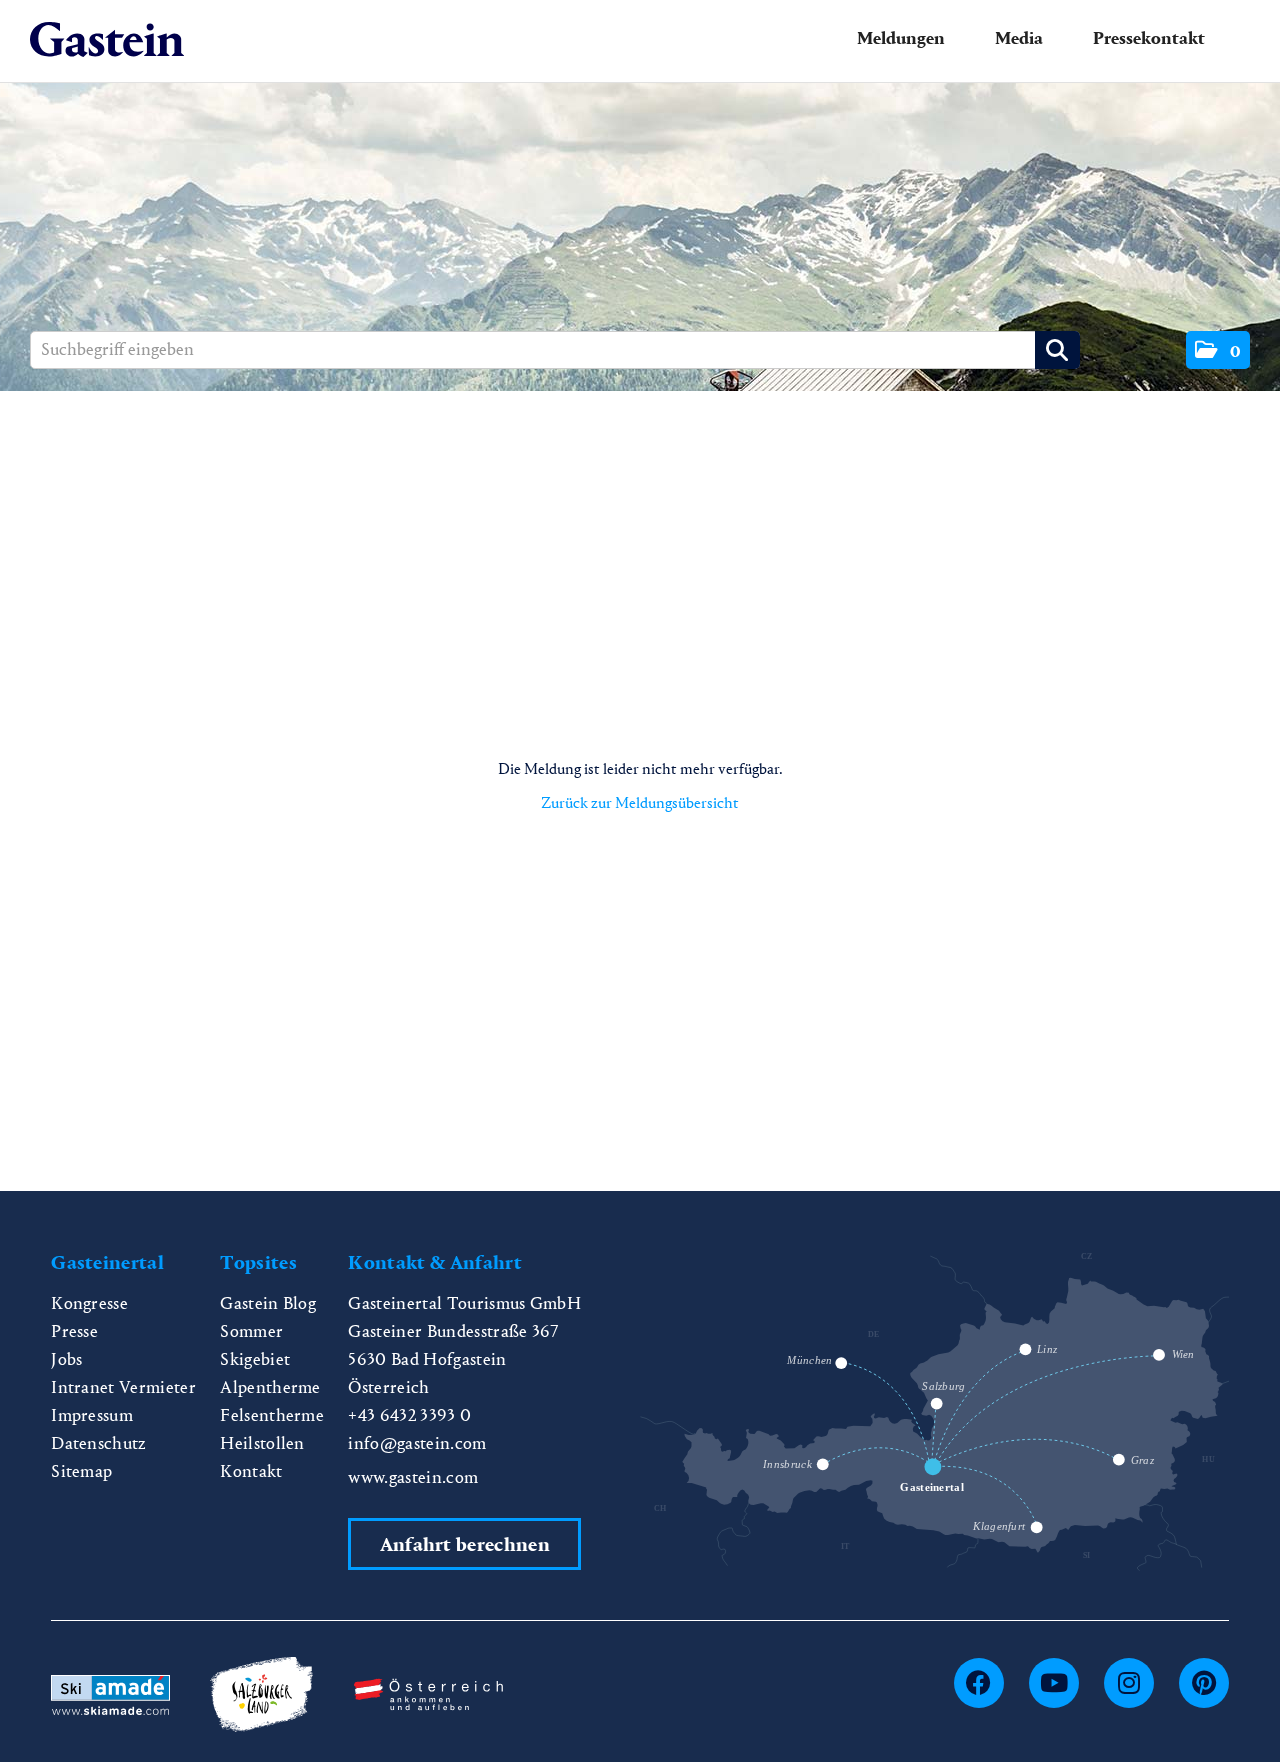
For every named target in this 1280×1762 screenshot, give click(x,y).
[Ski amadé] (110, 1692)
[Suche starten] (1057, 350)
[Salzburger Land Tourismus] (262, 1692)
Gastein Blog (268, 1303)
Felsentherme (272, 1415)
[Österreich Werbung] (429, 1692)
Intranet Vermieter (123, 1387)
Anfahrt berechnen (465, 1544)
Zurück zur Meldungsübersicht (640, 802)
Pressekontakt (1149, 38)
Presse (74, 1331)
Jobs (66, 1359)
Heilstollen (262, 1443)
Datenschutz (99, 1443)
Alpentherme (270, 1387)
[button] (1218, 350)
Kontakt (251, 1471)
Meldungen (901, 38)
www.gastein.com (413, 1477)
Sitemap (81, 1471)
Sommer (251, 1331)
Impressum (92, 1415)
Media (1019, 38)
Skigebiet (255, 1359)
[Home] (107, 40)
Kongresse (89, 1303)
